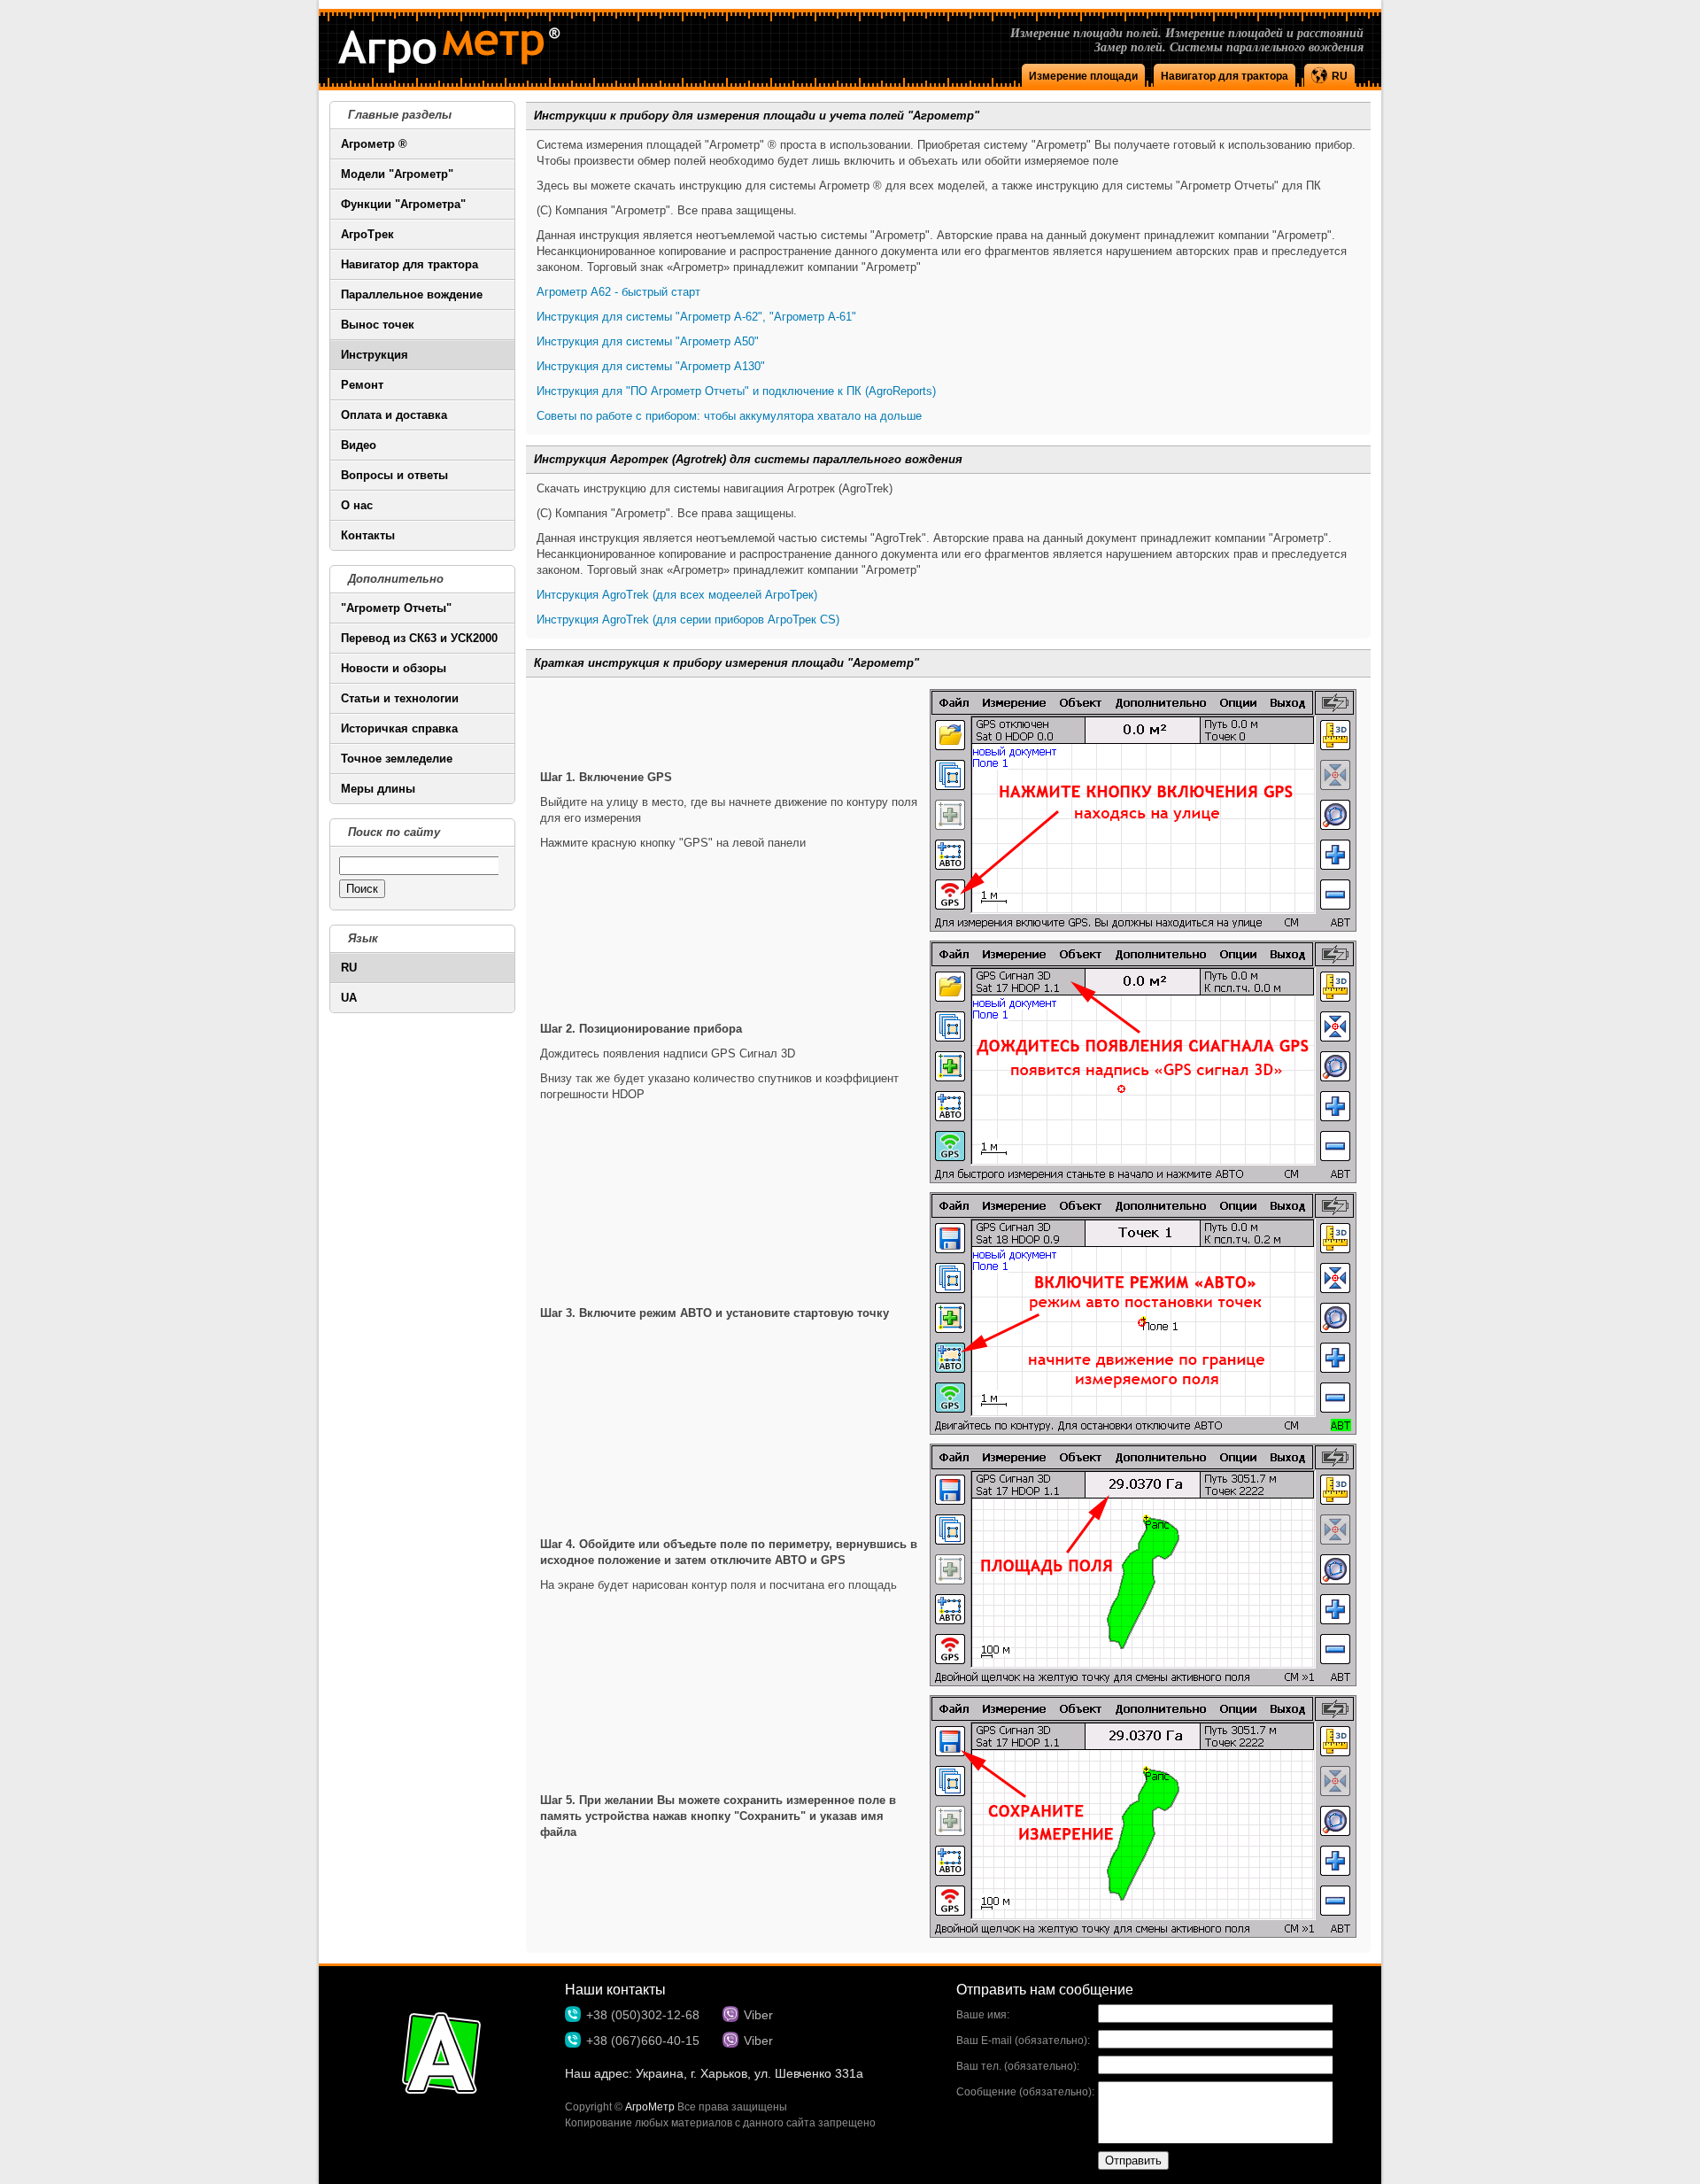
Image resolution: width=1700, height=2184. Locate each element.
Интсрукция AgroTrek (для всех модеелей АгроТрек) (677, 595)
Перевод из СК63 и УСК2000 (419, 638)
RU (349, 968)
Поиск (362, 889)
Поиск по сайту (394, 832)
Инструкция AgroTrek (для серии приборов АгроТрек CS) (688, 620)
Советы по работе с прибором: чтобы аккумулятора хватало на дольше (729, 416)
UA (349, 998)
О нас (357, 505)
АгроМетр (650, 2107)
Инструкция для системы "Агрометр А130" (651, 366)
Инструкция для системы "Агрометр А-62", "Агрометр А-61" (696, 317)
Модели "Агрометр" (397, 174)
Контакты (368, 535)
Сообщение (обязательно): (1025, 2092)
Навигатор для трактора (1225, 76)
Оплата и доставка (394, 415)
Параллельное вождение (412, 294)
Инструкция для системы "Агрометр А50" (648, 341)
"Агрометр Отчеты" (396, 608)
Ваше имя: (983, 2015)
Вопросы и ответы (394, 475)
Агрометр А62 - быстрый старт (618, 292)
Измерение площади (1083, 76)
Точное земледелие (397, 759)
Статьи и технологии (400, 698)
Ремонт (362, 385)
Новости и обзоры (394, 668)
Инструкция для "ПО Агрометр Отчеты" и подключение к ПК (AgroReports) (736, 391)
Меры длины (378, 789)
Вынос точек (378, 325)
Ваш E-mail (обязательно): (1023, 2041)
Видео (359, 445)
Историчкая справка (399, 728)
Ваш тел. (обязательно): (1018, 2066)
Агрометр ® (374, 144)
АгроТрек (367, 234)
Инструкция (375, 355)
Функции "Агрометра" (403, 204)
